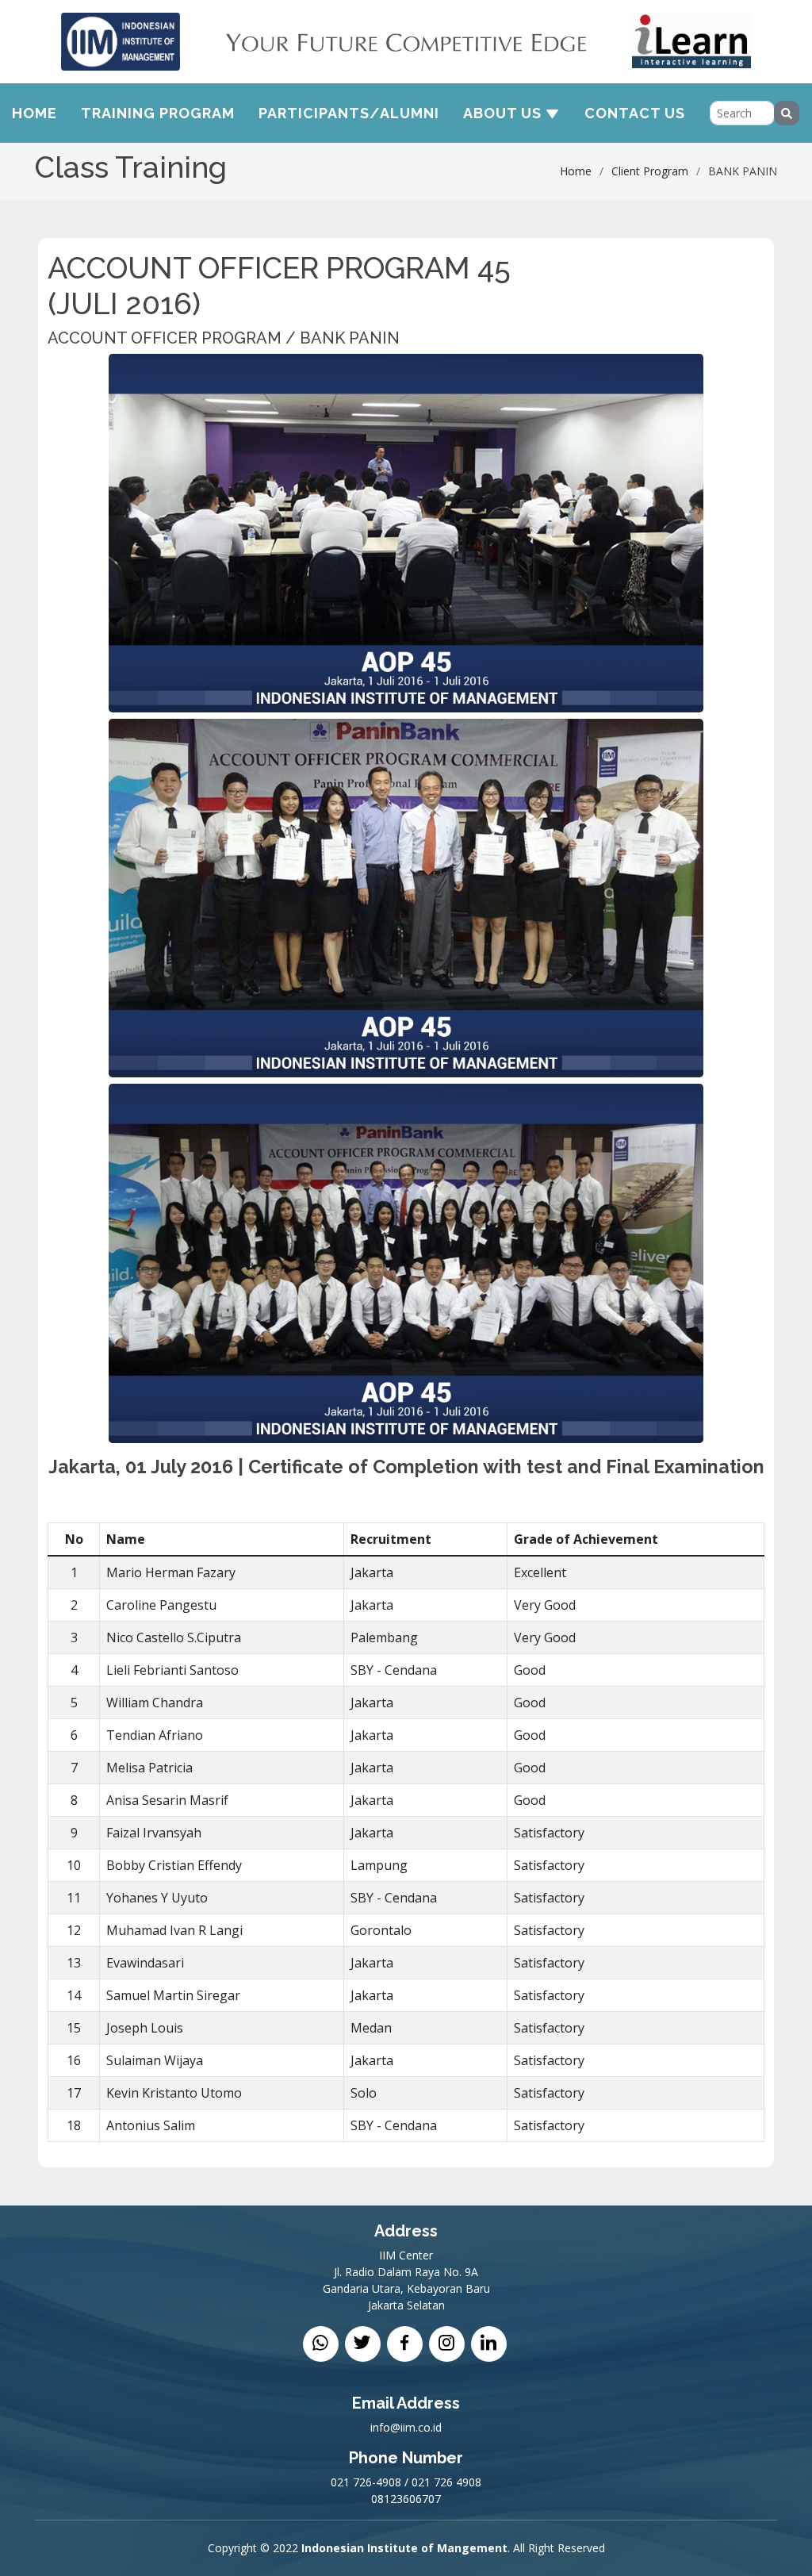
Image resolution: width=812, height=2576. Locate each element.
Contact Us (635, 113)
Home (34, 113)
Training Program (158, 113)
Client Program (650, 171)
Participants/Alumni (349, 113)
